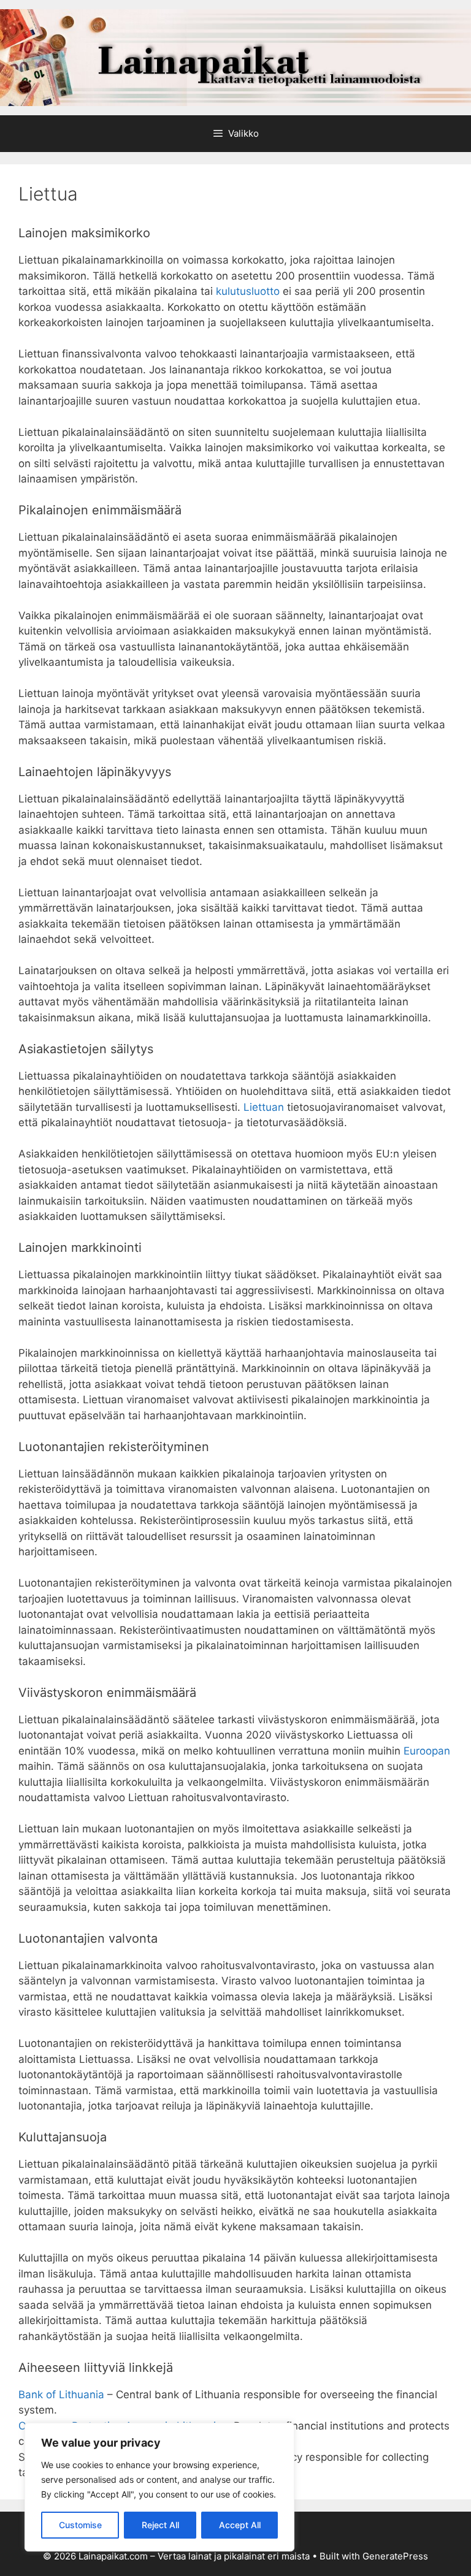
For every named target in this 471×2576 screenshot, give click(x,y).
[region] (159, 2487)
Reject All (160, 2525)
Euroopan (427, 1751)
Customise (80, 2525)
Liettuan (264, 1107)
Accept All (240, 2525)
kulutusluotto (248, 291)
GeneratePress (395, 2556)
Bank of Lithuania (61, 2395)
